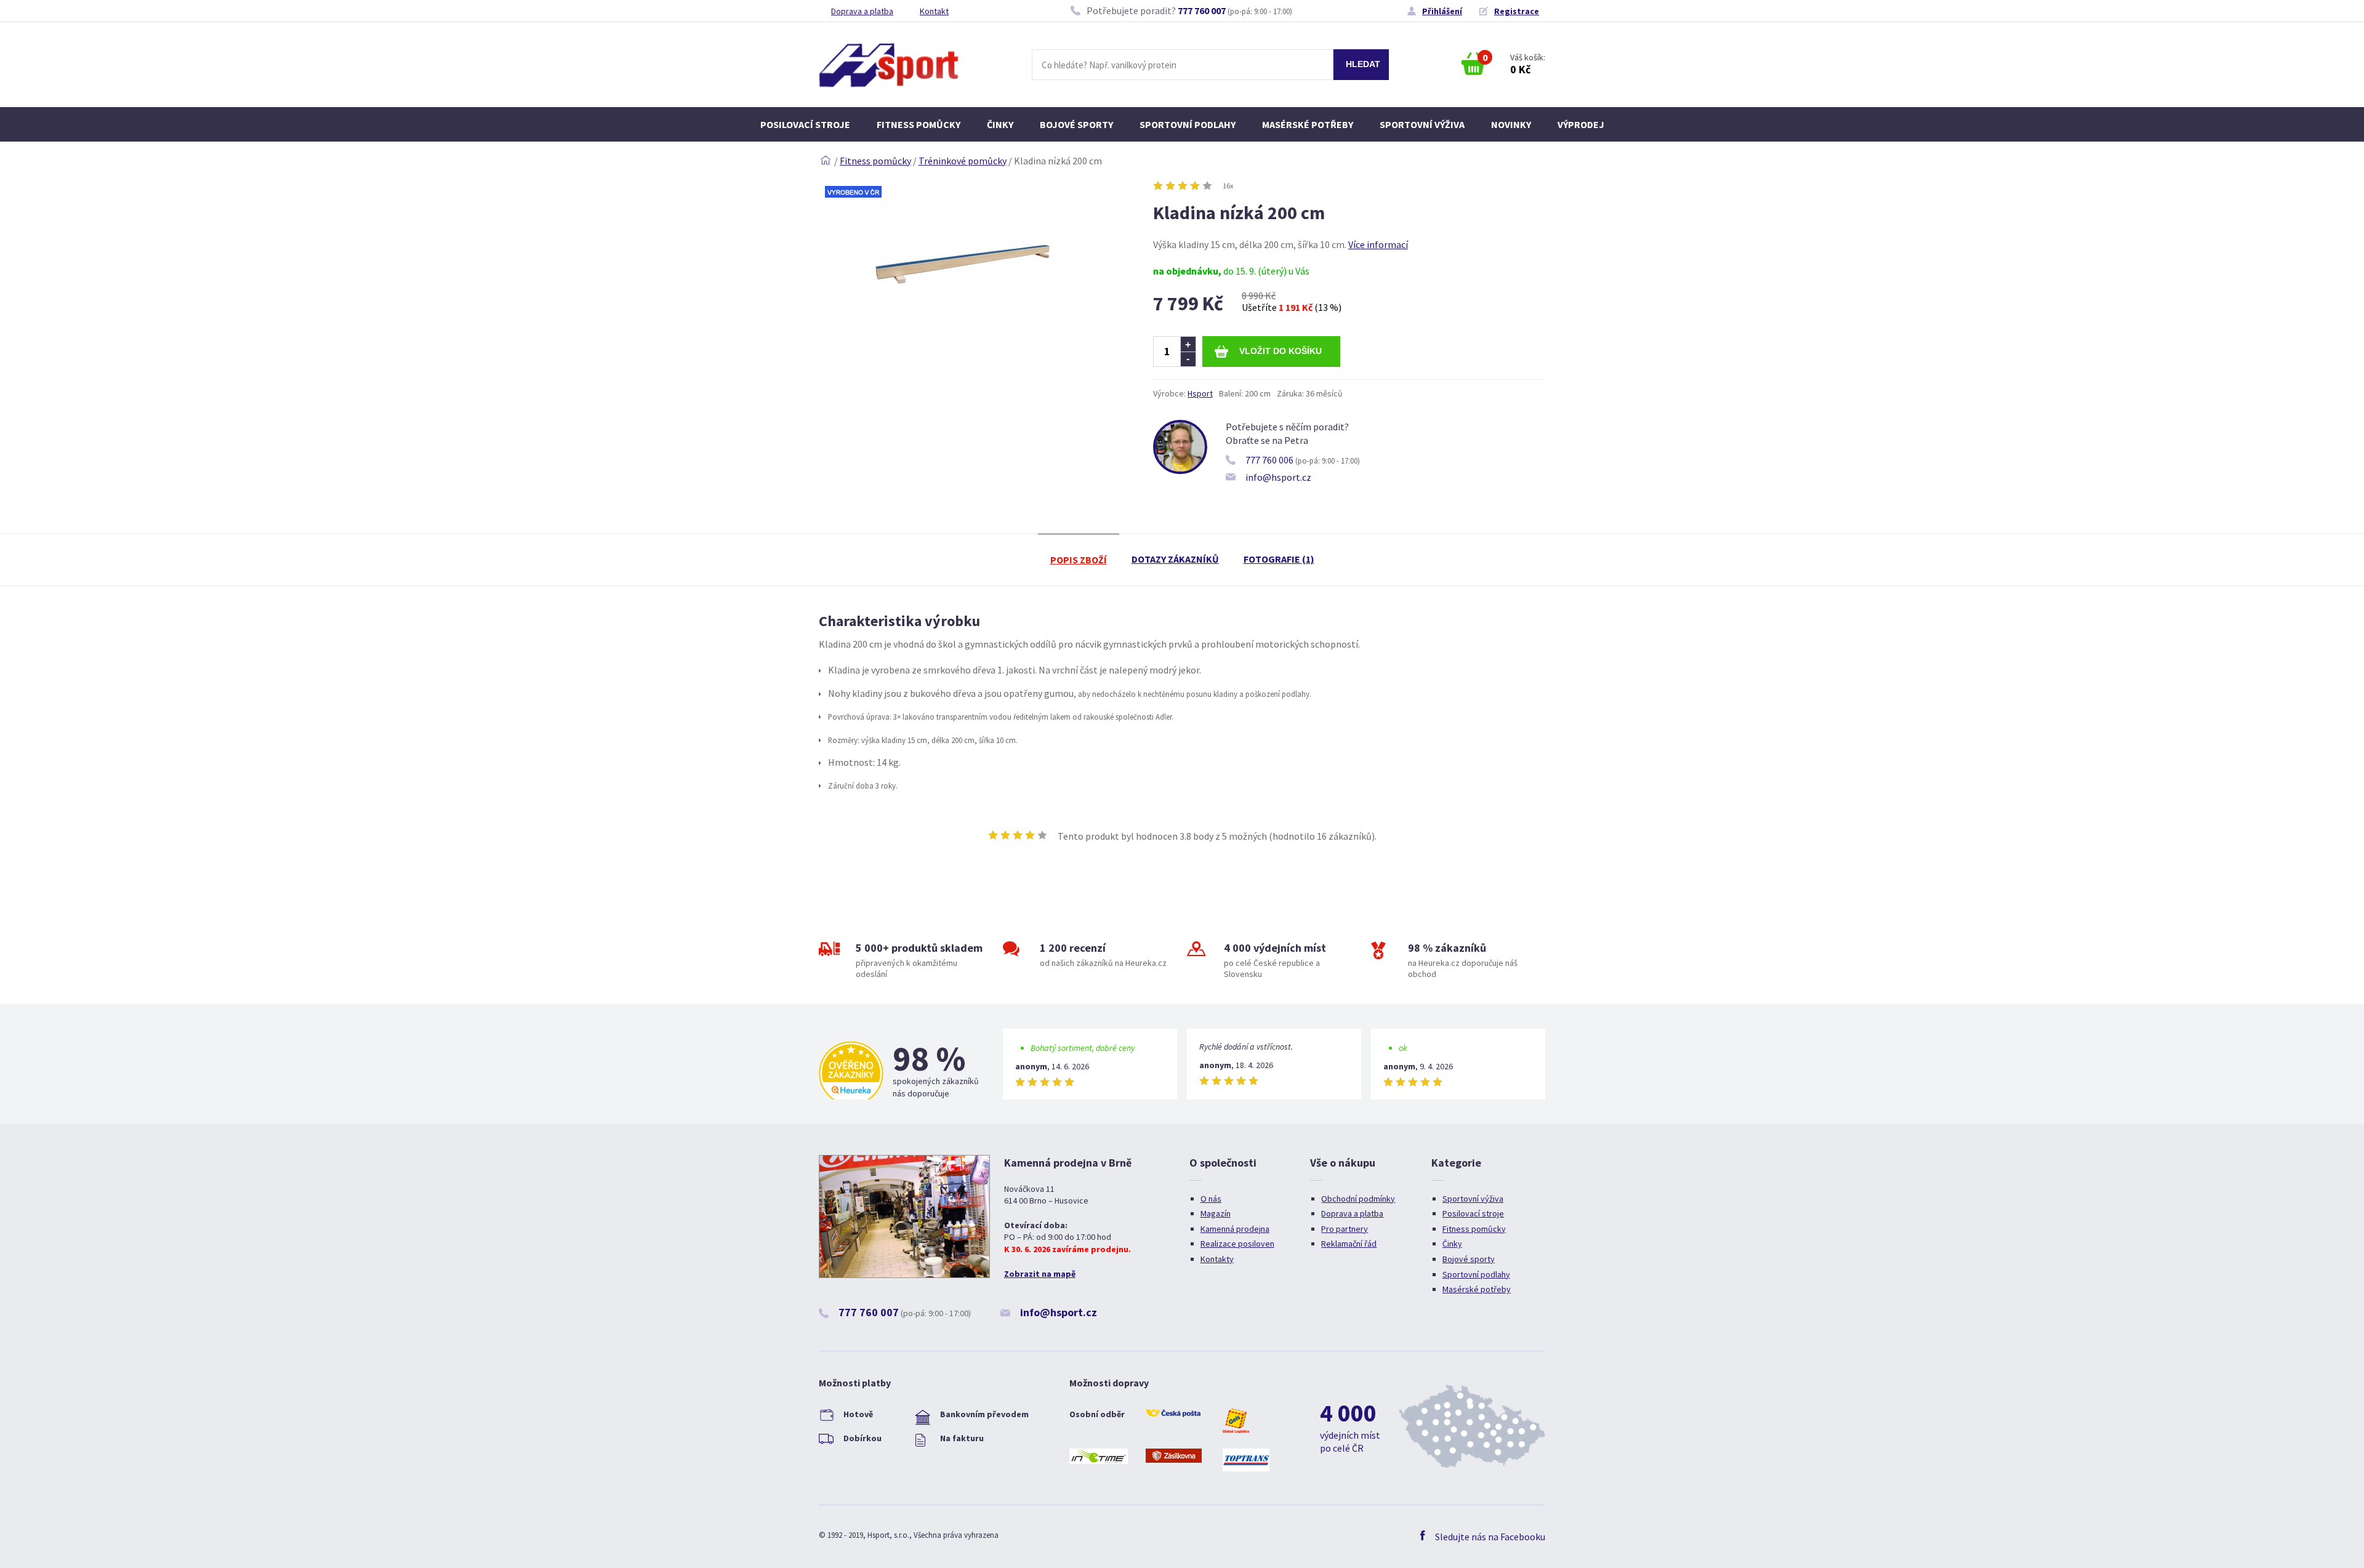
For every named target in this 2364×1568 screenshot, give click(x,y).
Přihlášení (1442, 11)
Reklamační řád (1349, 1244)
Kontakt (934, 11)
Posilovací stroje (805, 124)
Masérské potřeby (1308, 124)
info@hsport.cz (1278, 477)
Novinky (1511, 124)
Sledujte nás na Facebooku (1490, 1537)
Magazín (1216, 1213)
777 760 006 (1269, 460)
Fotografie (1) (1279, 559)
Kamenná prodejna (1235, 1229)
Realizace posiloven (1237, 1244)
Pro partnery (1345, 1229)
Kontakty (1217, 1259)
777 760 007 (1202, 10)
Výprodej (1581, 124)
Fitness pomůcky (919, 124)
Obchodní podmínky (1358, 1199)
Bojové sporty (1076, 124)
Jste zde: (826, 161)
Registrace (1517, 11)
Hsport (1200, 393)
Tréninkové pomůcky (963, 161)
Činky (1000, 124)
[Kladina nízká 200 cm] (964, 336)
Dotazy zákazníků (1175, 559)
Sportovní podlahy (1188, 124)
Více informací (1378, 244)
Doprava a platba (862, 11)
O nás (1211, 1199)
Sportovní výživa (1422, 124)
